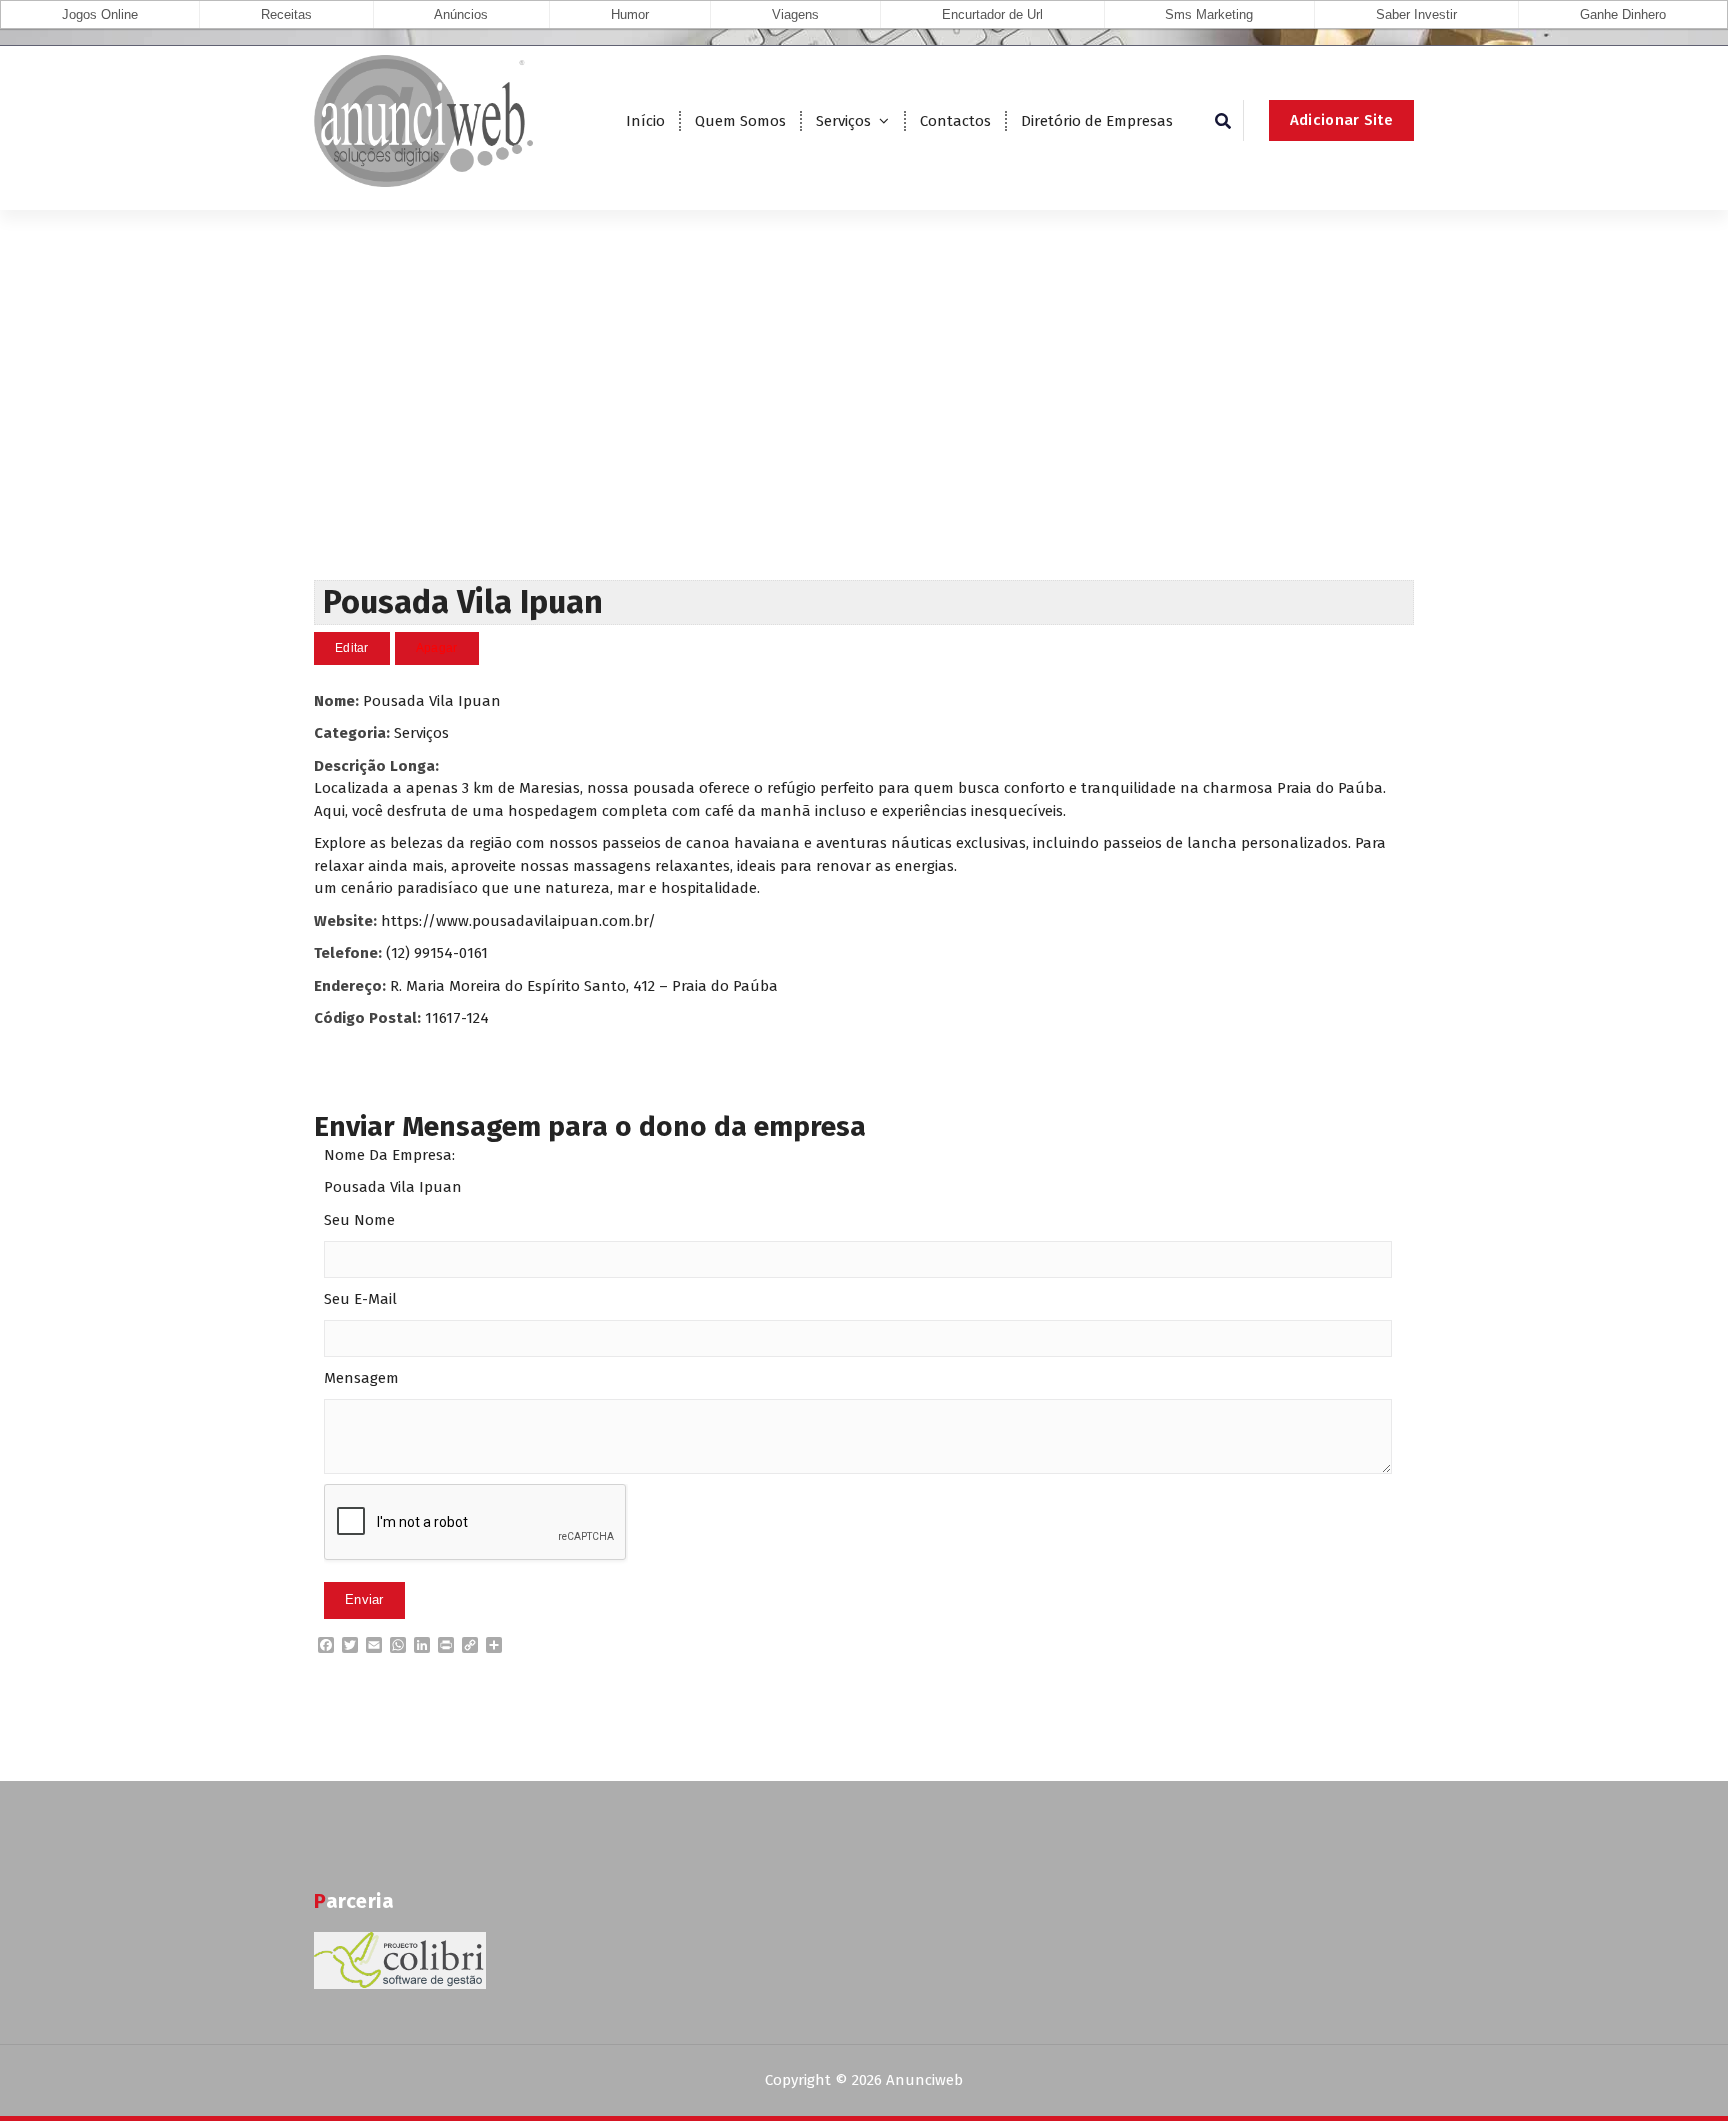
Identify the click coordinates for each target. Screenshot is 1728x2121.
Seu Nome (359, 1220)
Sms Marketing (1209, 14)
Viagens (795, 14)
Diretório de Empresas (1097, 121)
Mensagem (361, 1378)
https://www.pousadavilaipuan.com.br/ (518, 921)
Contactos (955, 121)
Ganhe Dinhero (1623, 14)
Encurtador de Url (992, 14)
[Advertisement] (864, 430)
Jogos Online (100, 14)
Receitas (286, 14)
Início (645, 121)
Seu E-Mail (360, 1299)
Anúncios (461, 14)
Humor (630, 14)
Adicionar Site (1341, 120)
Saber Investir (1416, 14)
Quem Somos (740, 121)
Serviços (843, 121)
